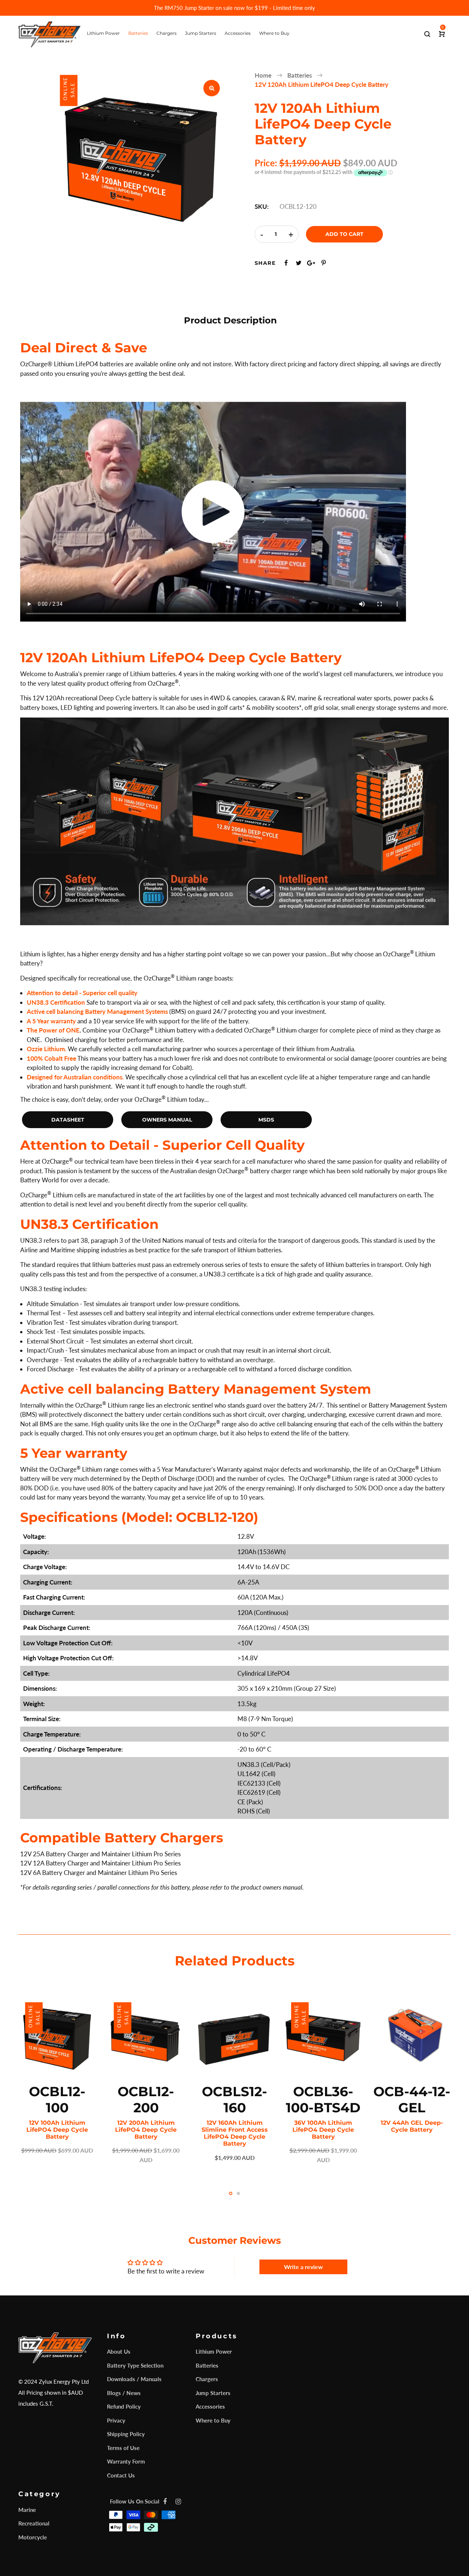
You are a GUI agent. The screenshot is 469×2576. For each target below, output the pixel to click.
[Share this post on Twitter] (299, 263)
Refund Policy (124, 2406)
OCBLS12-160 (234, 2099)
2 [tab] (238, 2193)
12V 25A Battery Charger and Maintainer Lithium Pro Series (100, 1854)
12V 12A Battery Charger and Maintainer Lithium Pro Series (100, 1863)
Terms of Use (123, 2448)
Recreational (34, 2523)
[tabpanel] (57, 2076)
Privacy (116, 2420)
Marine (27, 2510)
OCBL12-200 (146, 2099)
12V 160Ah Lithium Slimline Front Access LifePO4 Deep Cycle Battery (235, 2133)
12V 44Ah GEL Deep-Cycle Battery (412, 2126)
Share (265, 263)
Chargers (207, 2379)
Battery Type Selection (135, 2365)
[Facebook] (165, 2501)
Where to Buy (213, 2420)
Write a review (303, 2267)
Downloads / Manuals (134, 2379)
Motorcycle (33, 2537)
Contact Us (121, 2475)
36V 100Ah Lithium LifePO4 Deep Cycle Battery (323, 2130)
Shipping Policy (126, 2434)
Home (263, 75)
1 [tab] (231, 2193)
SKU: (262, 206)
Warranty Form (126, 2461)
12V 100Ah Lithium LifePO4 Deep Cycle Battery (57, 2130)
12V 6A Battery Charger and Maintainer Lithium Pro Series (99, 1873)
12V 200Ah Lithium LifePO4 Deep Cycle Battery (146, 2130)
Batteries (207, 2365)
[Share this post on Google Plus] (311, 263)
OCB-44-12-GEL (412, 2099)
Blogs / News (124, 2393)
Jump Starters (213, 2393)
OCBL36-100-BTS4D (323, 2099)
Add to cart (344, 234)
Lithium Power (214, 2351)
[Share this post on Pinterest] (324, 263)
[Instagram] (178, 2501)
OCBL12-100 (57, 2099)
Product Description (230, 320)
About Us (119, 2351)
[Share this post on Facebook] (286, 263)
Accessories (210, 2406)
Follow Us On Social (135, 2501)
